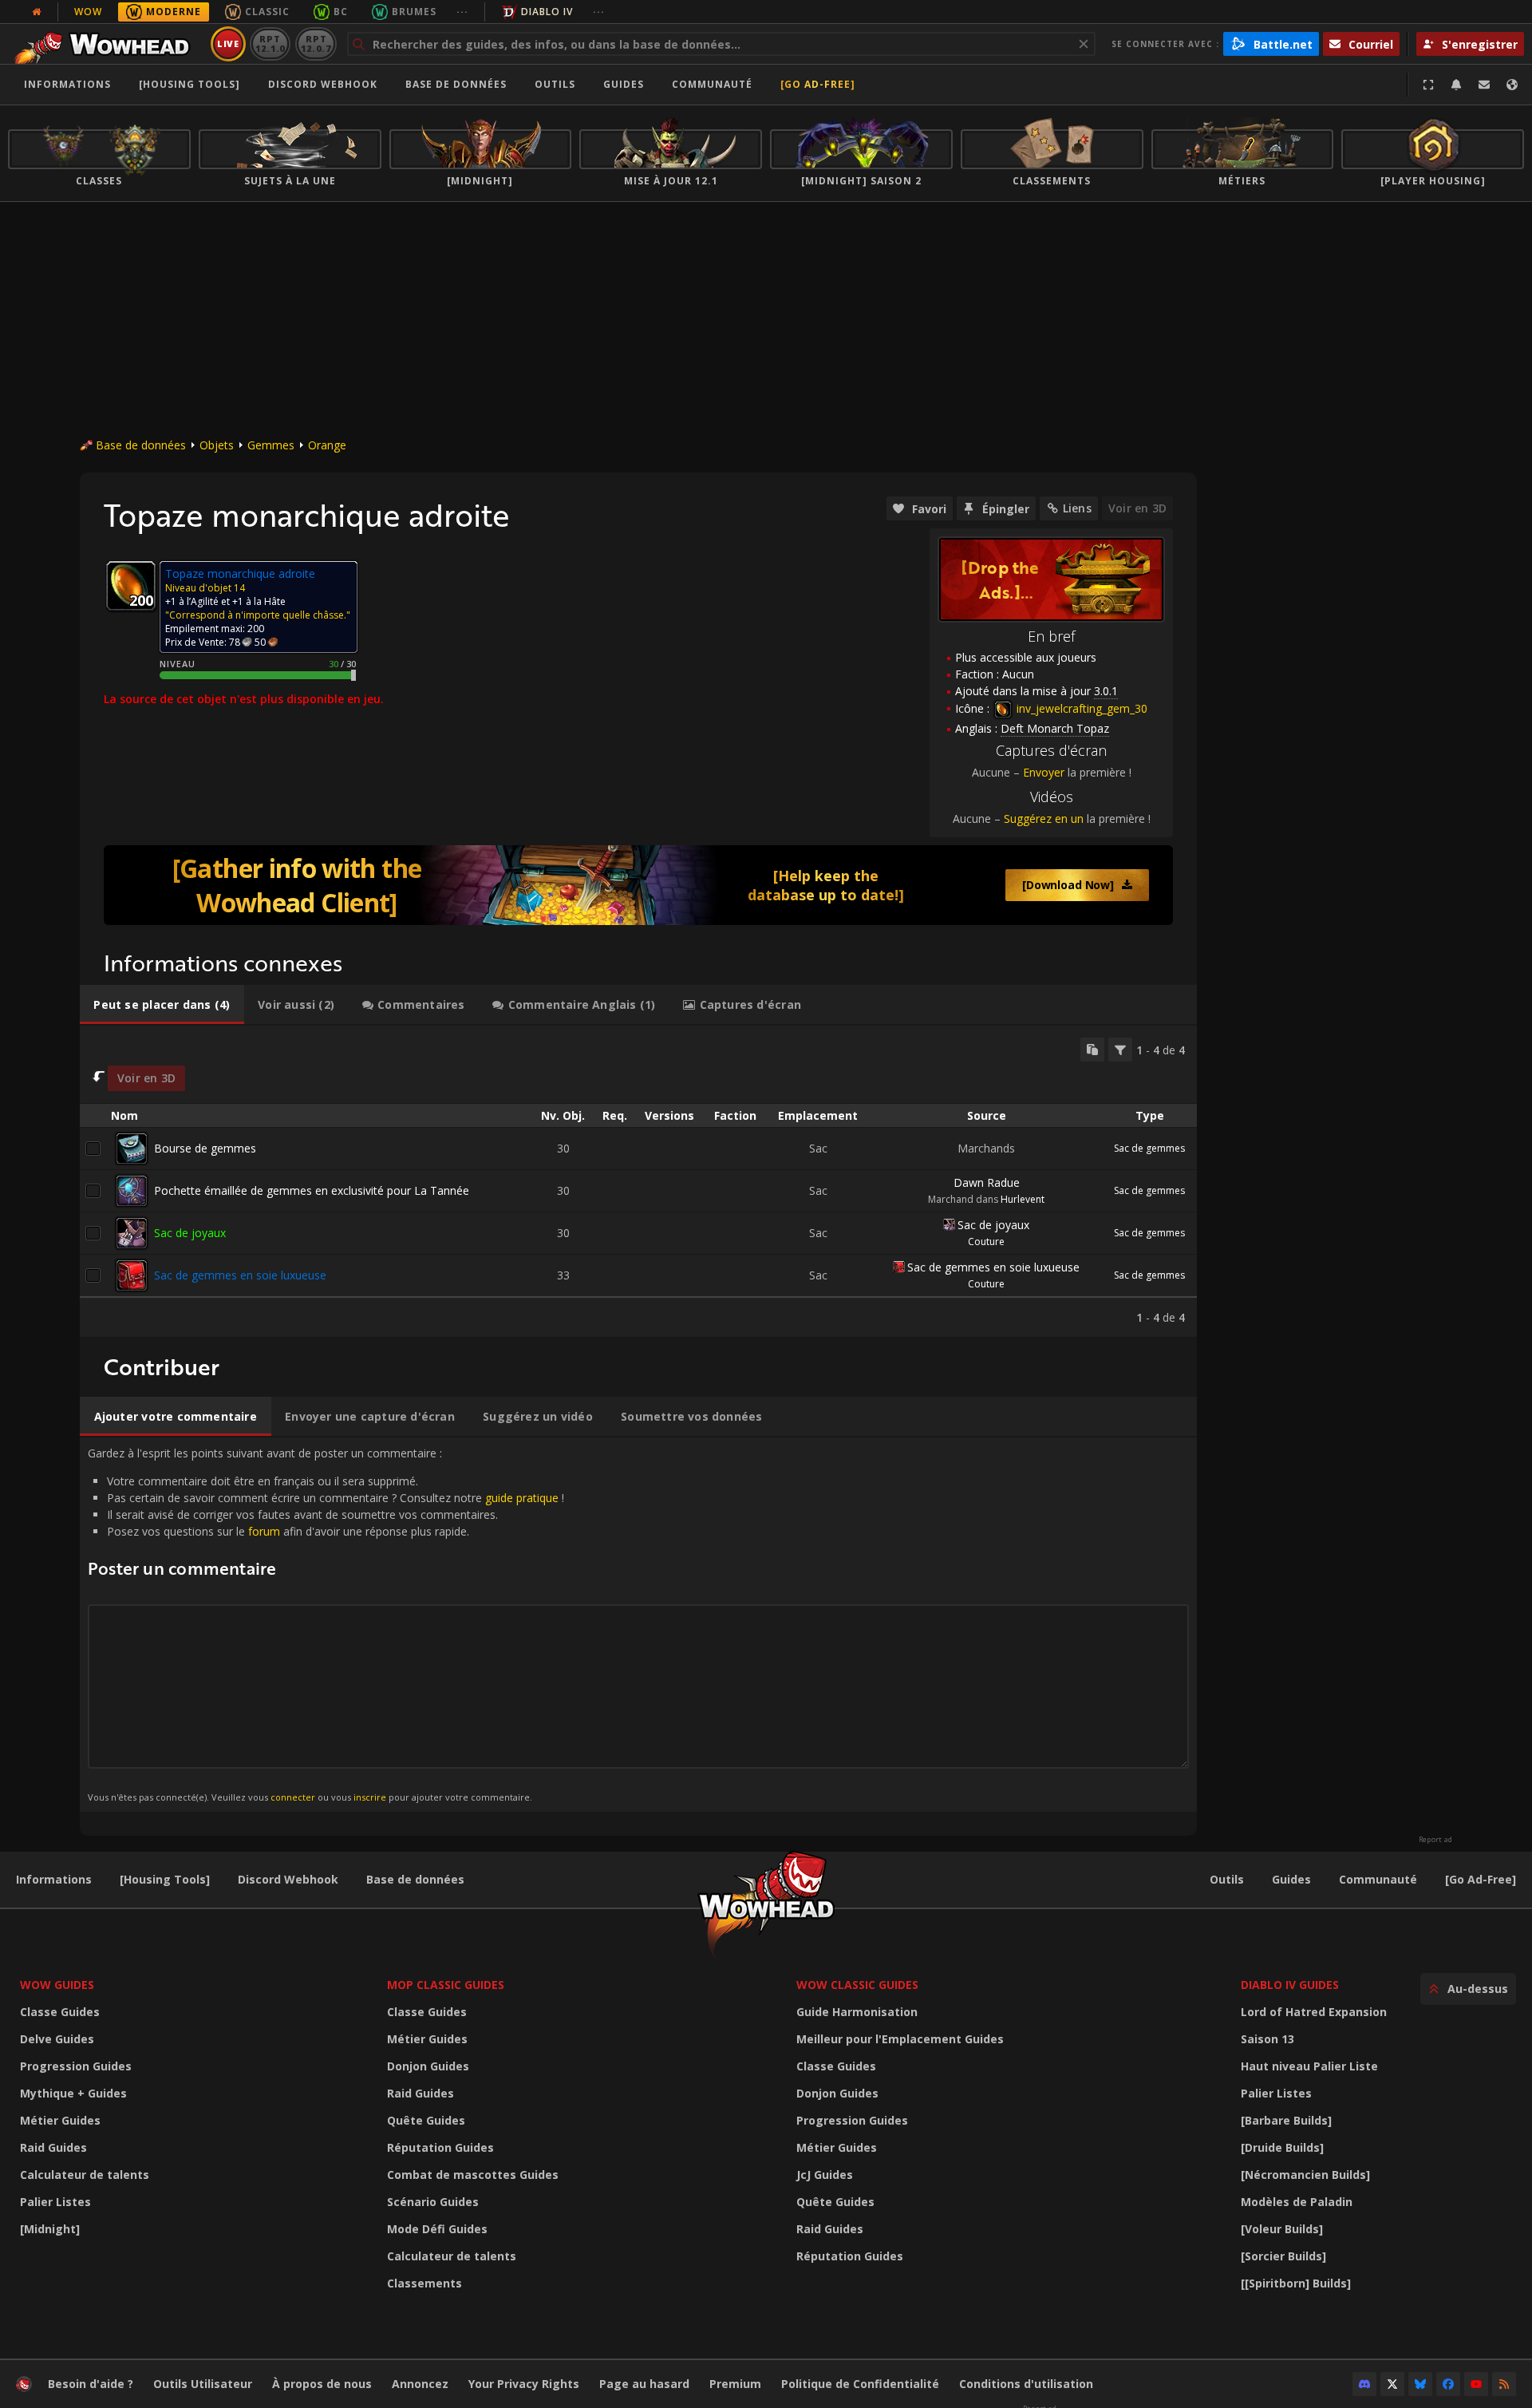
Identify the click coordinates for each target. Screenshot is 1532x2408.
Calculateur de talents (85, 2175)
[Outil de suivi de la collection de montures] (638, 885)
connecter (293, 1797)
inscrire (370, 1797)
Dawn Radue (987, 1182)
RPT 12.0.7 (316, 43)
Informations (67, 84)
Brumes (414, 12)
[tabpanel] (638, 1181)
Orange (327, 445)
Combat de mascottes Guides (473, 2175)
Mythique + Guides (73, 2093)
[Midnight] (50, 2229)
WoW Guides (57, 1985)
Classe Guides (60, 2012)
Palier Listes (55, 2202)
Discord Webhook (323, 84)
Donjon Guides (428, 2066)
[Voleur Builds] (1282, 2229)
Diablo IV (547, 12)
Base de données (456, 84)
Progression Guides (76, 2066)
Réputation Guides (440, 2147)
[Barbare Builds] (1286, 2120)
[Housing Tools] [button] (190, 84)
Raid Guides (53, 2147)
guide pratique (522, 1498)
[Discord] (1364, 2384)
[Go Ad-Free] (818, 84)
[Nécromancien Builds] (1305, 2175)
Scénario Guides (433, 2202)
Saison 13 (1267, 2039)
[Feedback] (1484, 85)
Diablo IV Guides (1290, 1985)
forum (264, 1531)
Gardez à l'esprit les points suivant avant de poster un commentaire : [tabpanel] (326, 1624)
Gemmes (271, 445)
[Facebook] (1448, 2384)
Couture (986, 1242)
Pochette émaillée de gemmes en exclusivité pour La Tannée (312, 1190)
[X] (1392, 2384)
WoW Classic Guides (857, 1985)
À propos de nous (322, 2384)
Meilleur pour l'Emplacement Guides (900, 2039)
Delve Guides (57, 2039)
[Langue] (1512, 85)
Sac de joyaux (190, 1233)
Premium (735, 2384)
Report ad (1435, 1840)
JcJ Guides (825, 2175)
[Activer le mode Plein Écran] (1428, 85)
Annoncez (420, 2384)
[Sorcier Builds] (1283, 2256)
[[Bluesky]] (1420, 2384)
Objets (217, 445)
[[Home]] (107, 44)
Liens (1077, 508)
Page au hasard (644, 2384)
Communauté (712, 84)
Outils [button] (555, 84)
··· (462, 12)
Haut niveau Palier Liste (1309, 2066)
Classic (267, 12)
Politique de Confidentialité (860, 2384)
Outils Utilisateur (203, 2384)
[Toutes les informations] (37, 12)
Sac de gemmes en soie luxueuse (240, 1275)
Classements (424, 2283)
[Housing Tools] (165, 1879)
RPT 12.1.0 (270, 43)
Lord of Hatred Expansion (1314, 2012)
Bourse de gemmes (205, 1148)
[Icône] (131, 586)
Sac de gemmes (1149, 1148)
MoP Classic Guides (446, 1985)
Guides (624, 84)
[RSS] (1504, 2384)
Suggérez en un (1044, 818)
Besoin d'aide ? (91, 2384)
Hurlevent (1023, 1199)
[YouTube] (1476, 2384)
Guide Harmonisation (857, 2012)
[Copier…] (1092, 1050)
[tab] (162, 1005)
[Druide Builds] (1282, 2147)
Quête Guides (426, 2120)
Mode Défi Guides (437, 2229)
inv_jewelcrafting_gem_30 (1080, 708)
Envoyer (1044, 772)
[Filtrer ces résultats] (1120, 1050)
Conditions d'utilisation (1026, 2384)
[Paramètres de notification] (1456, 85)
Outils (1227, 1879)
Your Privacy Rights (524, 2384)
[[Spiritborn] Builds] (1296, 2283)
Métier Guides (60, 2120)
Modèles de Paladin (1297, 2202)
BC (341, 12)
